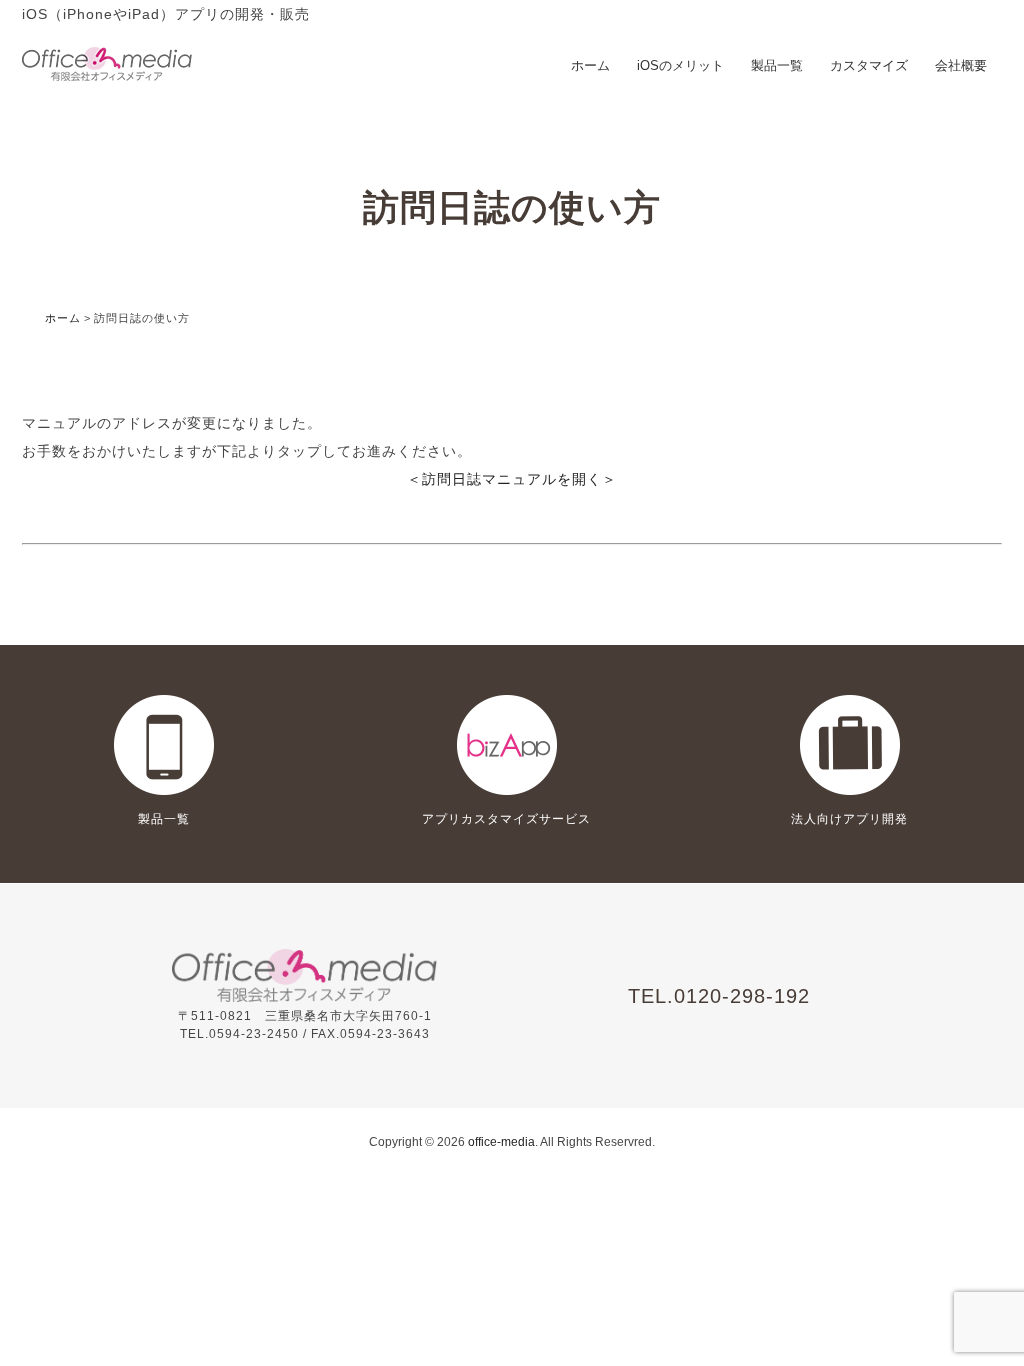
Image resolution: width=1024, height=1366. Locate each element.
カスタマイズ (869, 65)
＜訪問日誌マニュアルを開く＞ (512, 479)
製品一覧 (777, 65)
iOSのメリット (680, 65)
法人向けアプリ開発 (849, 819)
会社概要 (961, 65)
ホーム (590, 65)
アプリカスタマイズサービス (506, 819)
